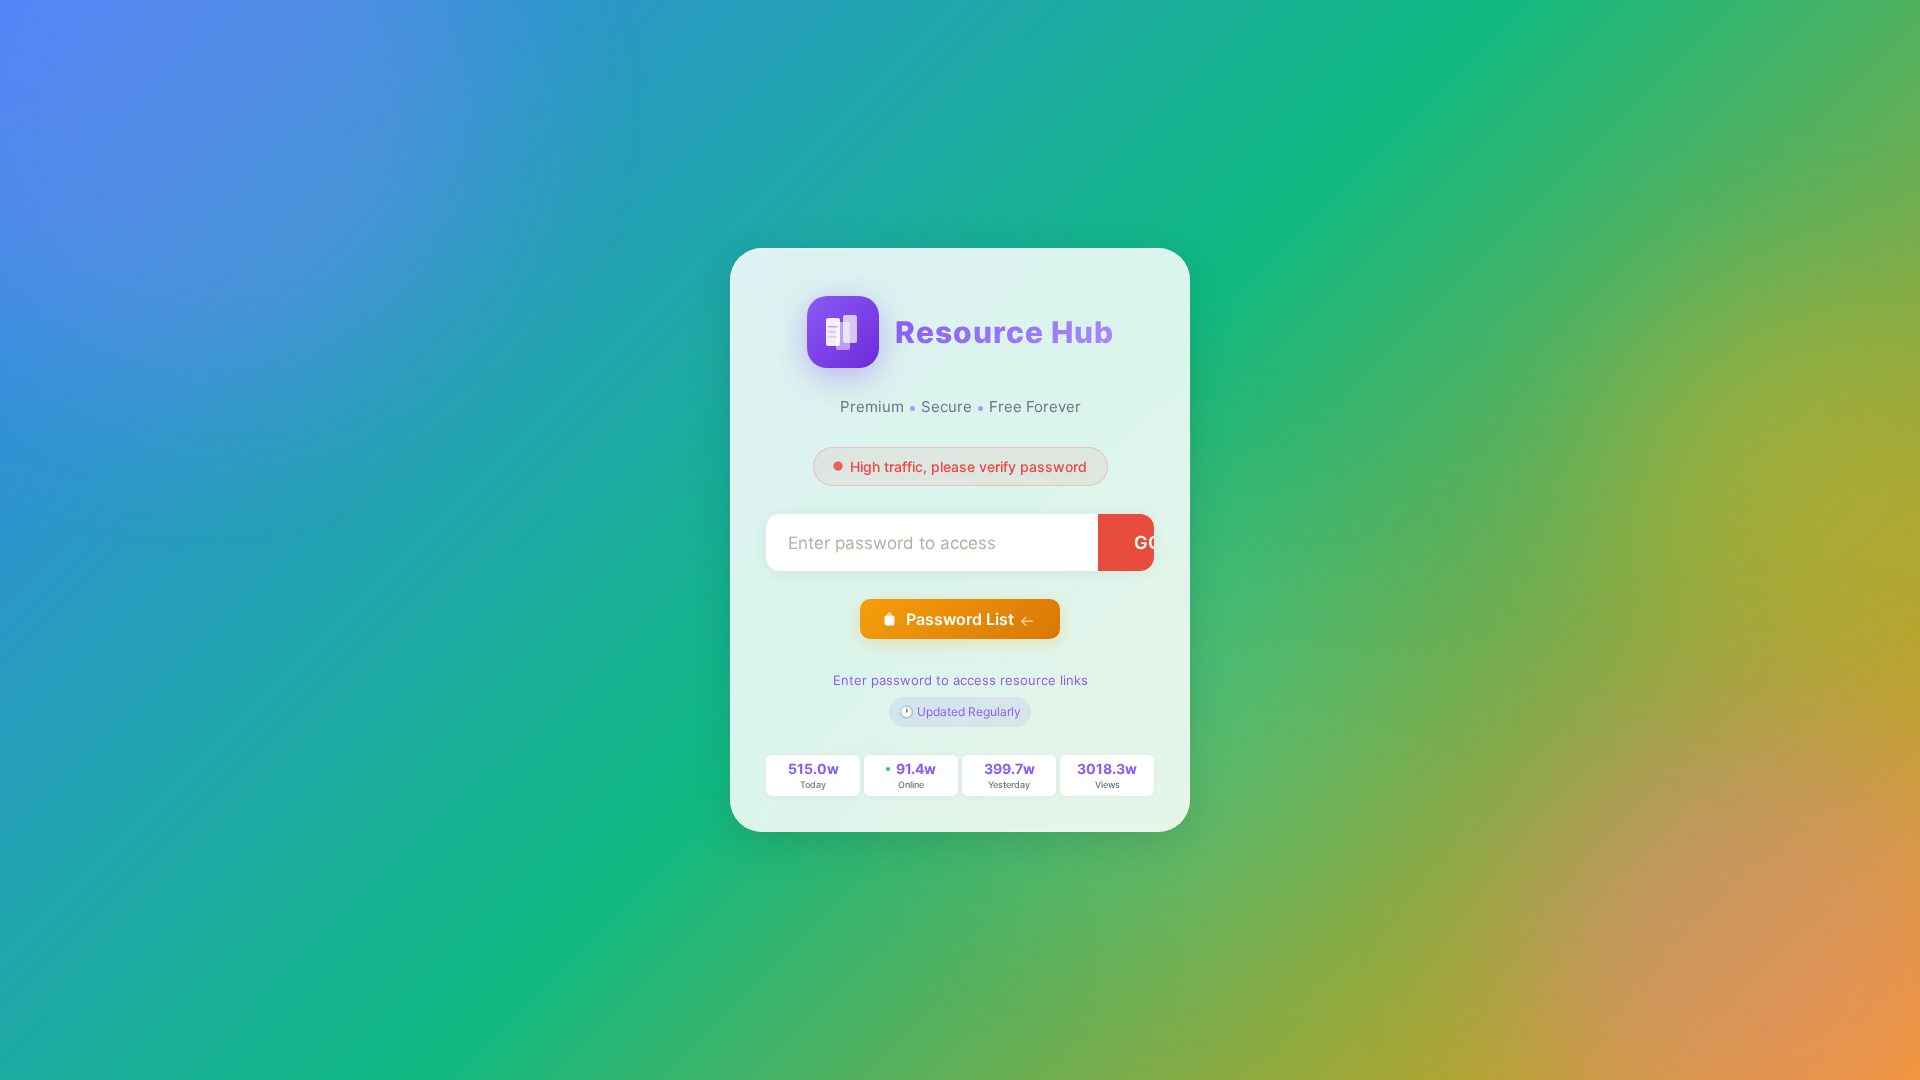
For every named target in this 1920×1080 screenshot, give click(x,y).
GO (1148, 542)
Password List (960, 619)
